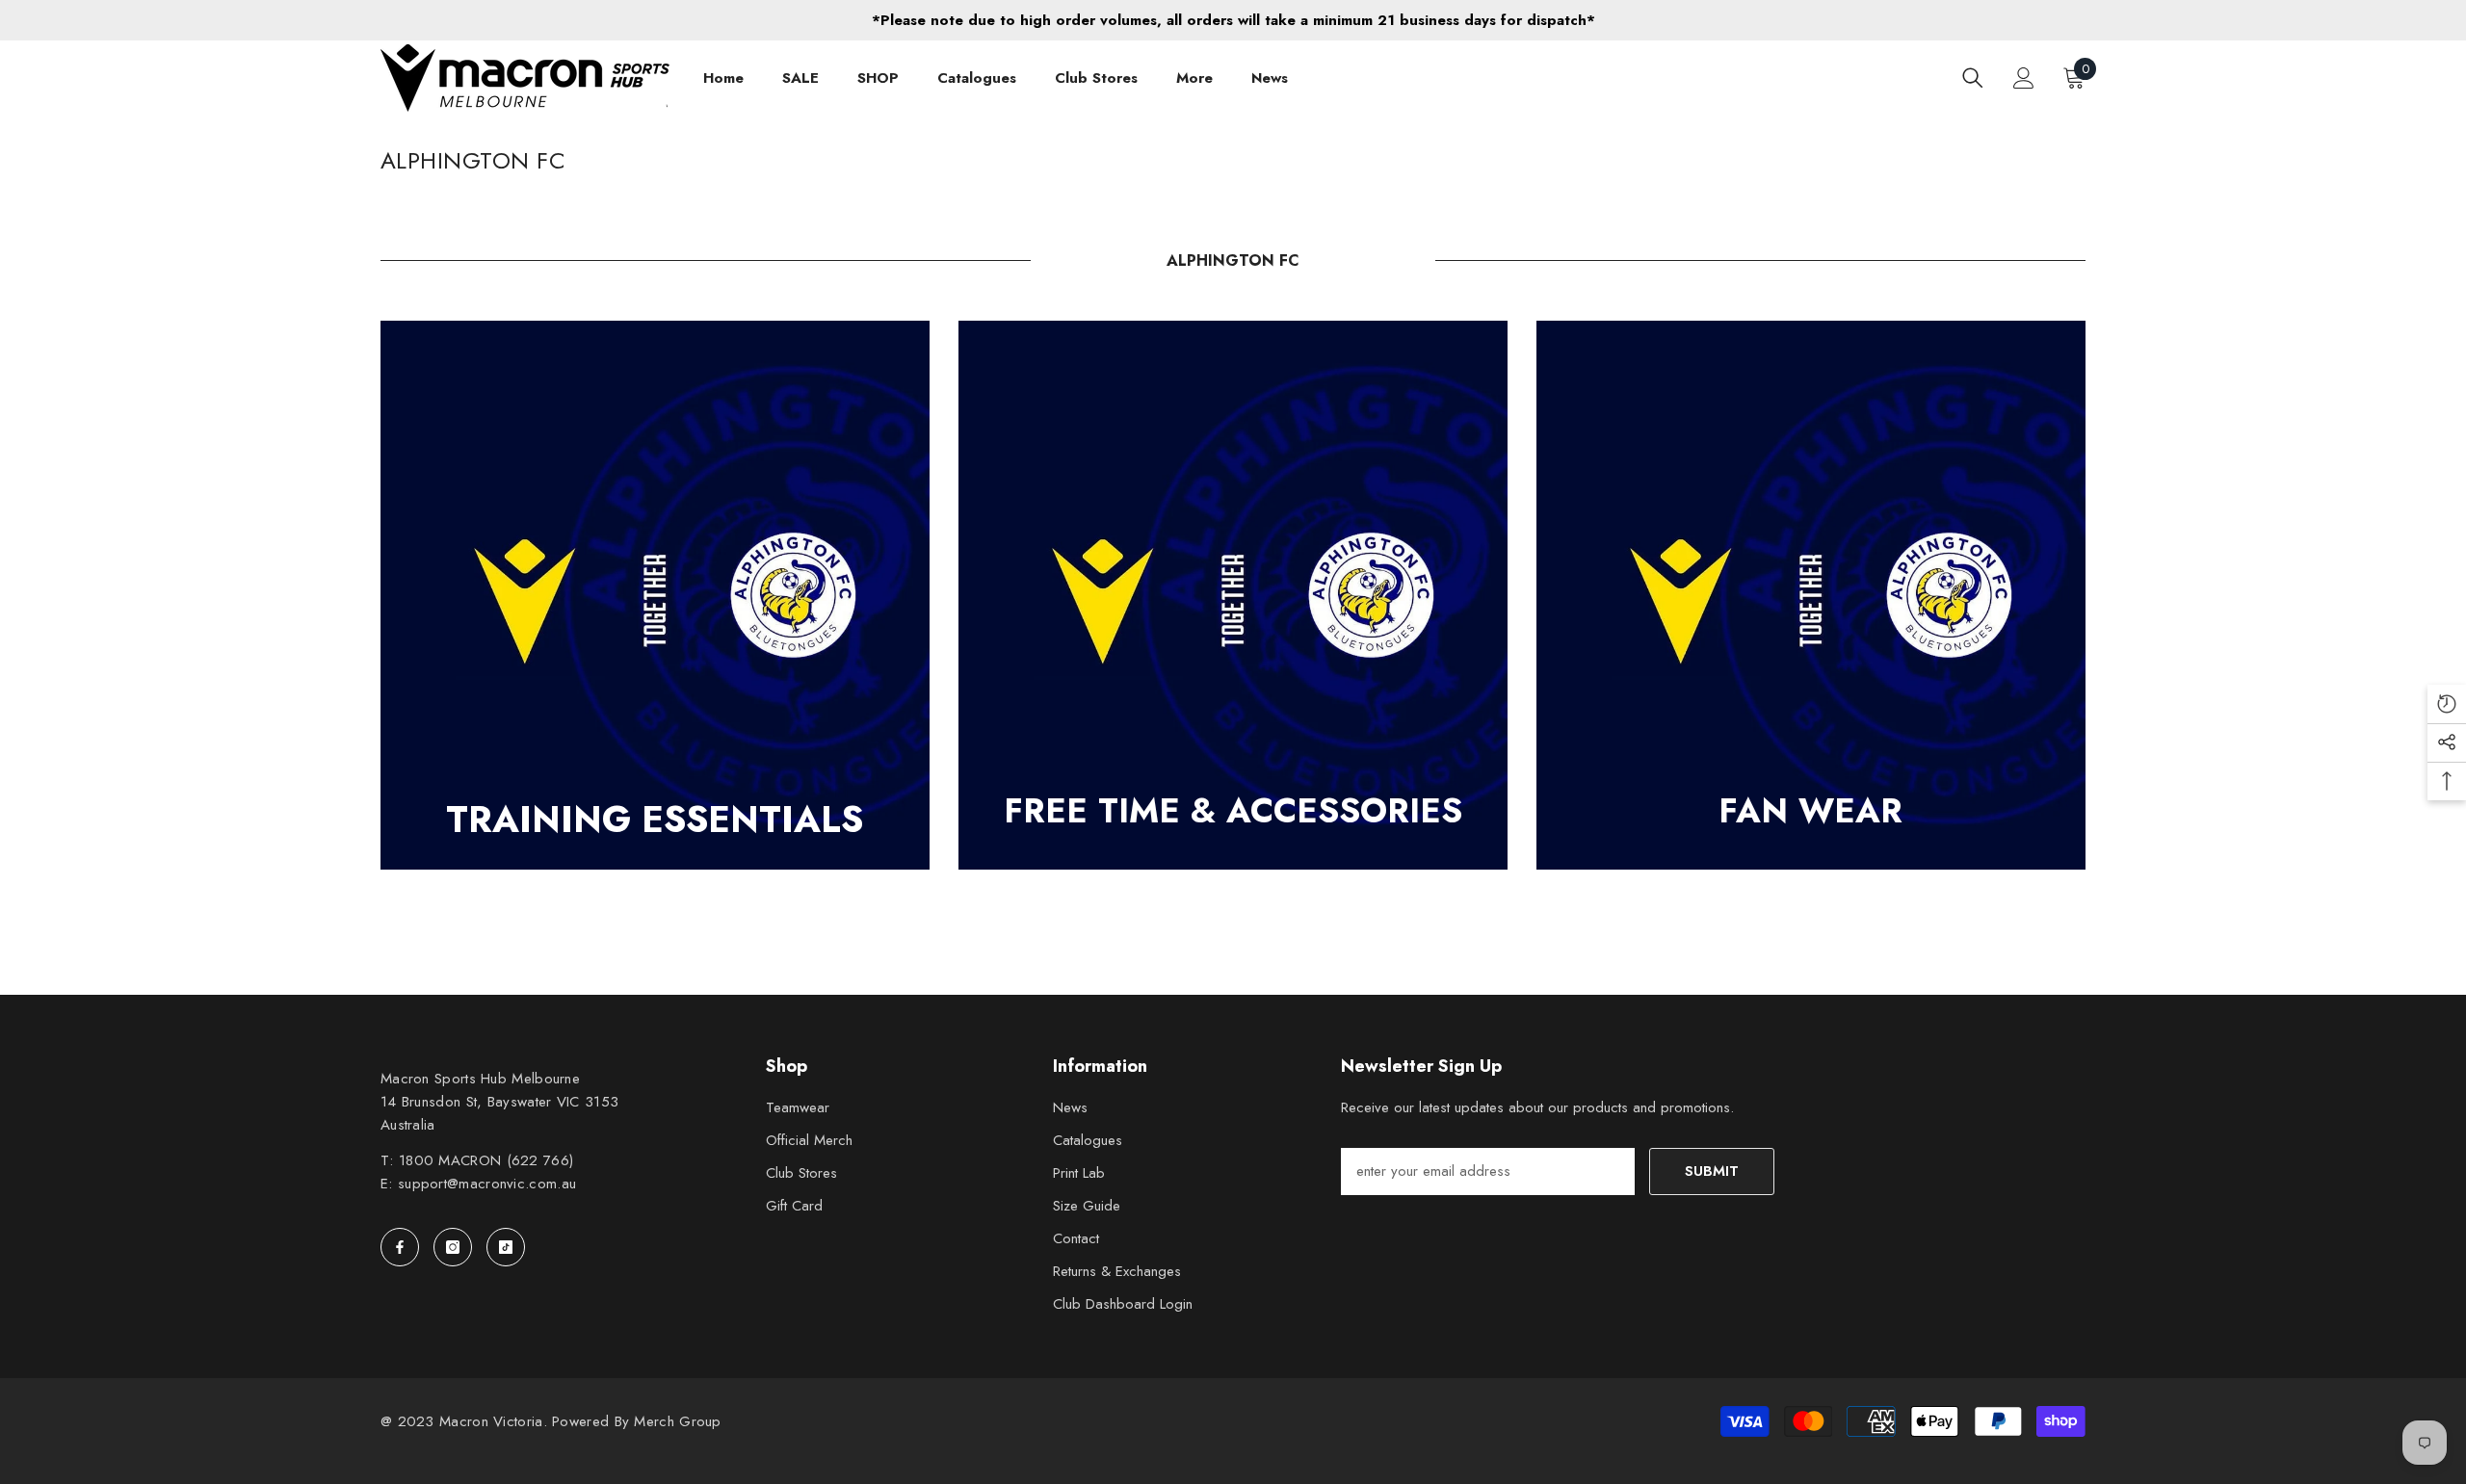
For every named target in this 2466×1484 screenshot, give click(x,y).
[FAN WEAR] (1811, 595)
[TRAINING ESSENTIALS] (655, 595)
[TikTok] (506, 1247)
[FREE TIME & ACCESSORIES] (1233, 595)
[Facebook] (400, 1247)
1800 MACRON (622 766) (486, 1160)
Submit (1712, 1171)
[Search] (1973, 78)
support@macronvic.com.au (487, 1184)
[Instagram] (453, 1247)
